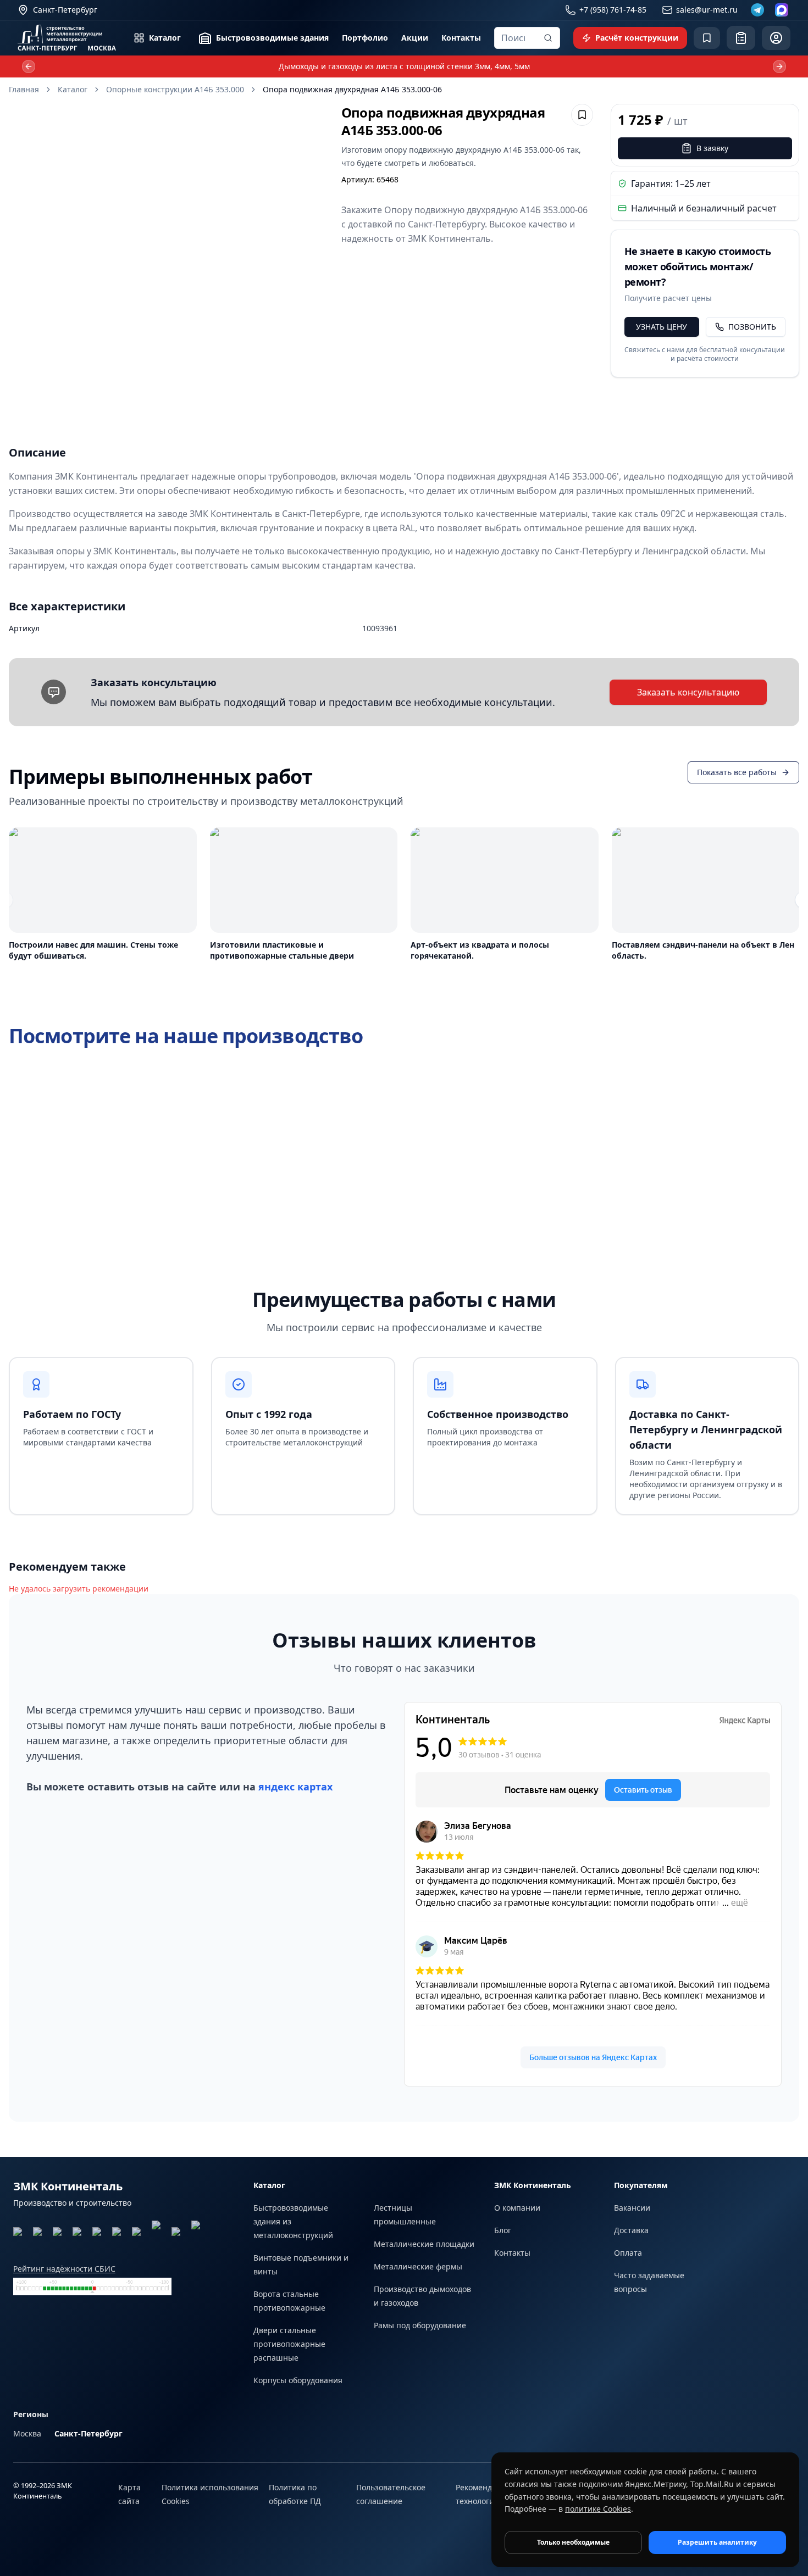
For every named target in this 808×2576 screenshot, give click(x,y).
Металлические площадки (424, 2244)
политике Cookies (598, 2509)
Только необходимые (573, 2542)
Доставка (631, 2230)
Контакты (461, 38)
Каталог (165, 38)
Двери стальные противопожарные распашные (289, 2344)
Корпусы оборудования (298, 2380)
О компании (517, 2208)
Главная (24, 89)
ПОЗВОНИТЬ (752, 327)
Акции (415, 38)
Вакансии (632, 2208)
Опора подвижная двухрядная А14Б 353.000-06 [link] (352, 89)
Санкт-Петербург (88, 2433)
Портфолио (365, 38)
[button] (166, 261)
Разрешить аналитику (717, 2542)
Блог (503, 2230)
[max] (782, 10)
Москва (27, 2433)
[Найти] (548, 38)
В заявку (712, 148)
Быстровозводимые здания (272, 38)
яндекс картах (295, 1787)
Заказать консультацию (688, 692)
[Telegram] (757, 10)
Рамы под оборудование (420, 2325)
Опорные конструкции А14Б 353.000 (175, 89)
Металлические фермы (418, 2266)
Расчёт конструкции (637, 38)
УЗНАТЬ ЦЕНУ (662, 327)
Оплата (628, 2253)
